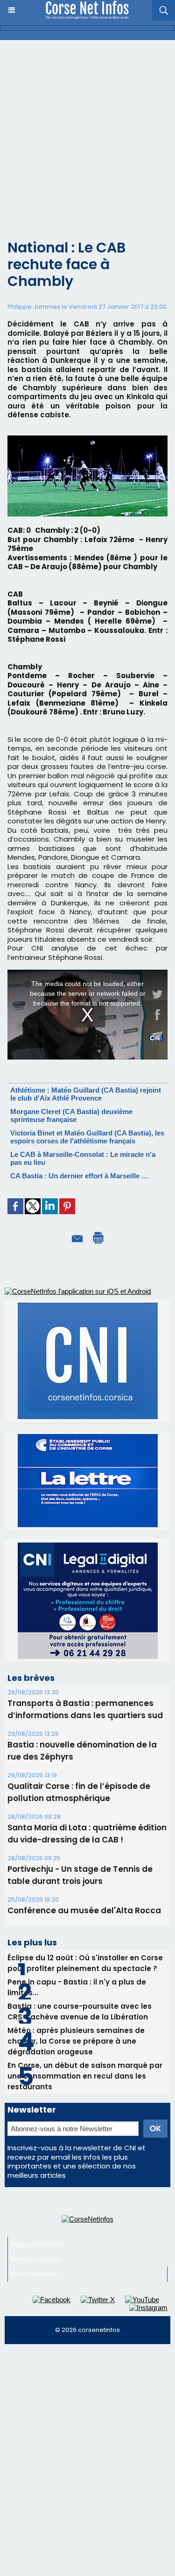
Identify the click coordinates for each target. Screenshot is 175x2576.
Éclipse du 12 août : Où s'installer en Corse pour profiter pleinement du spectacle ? (85, 1769)
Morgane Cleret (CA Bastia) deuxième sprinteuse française (71, 1115)
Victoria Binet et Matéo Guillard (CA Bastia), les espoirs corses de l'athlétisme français (87, 1137)
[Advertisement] (87, 132)
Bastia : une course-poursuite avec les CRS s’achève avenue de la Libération (80, 1818)
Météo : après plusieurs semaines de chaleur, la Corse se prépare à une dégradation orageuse (76, 1847)
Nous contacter (34, 2080)
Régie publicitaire (37, 2050)
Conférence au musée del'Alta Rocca (84, 1717)
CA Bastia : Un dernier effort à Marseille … (79, 1176)
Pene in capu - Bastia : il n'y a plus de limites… (77, 1794)
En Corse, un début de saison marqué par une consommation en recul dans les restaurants (85, 1882)
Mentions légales (37, 2065)
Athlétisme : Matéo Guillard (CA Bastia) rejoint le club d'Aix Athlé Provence (86, 1094)
